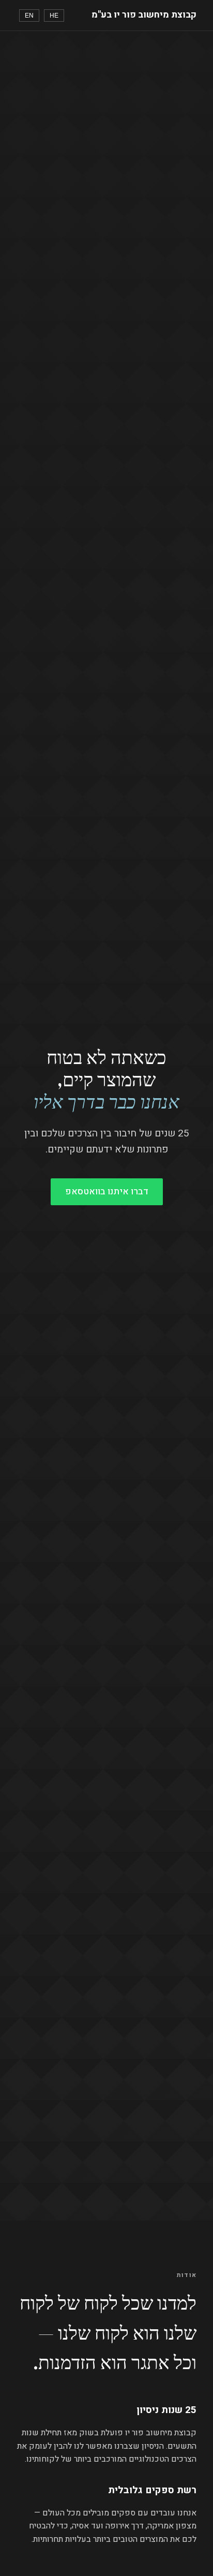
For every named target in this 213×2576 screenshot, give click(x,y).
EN (29, 16)
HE (54, 16)
